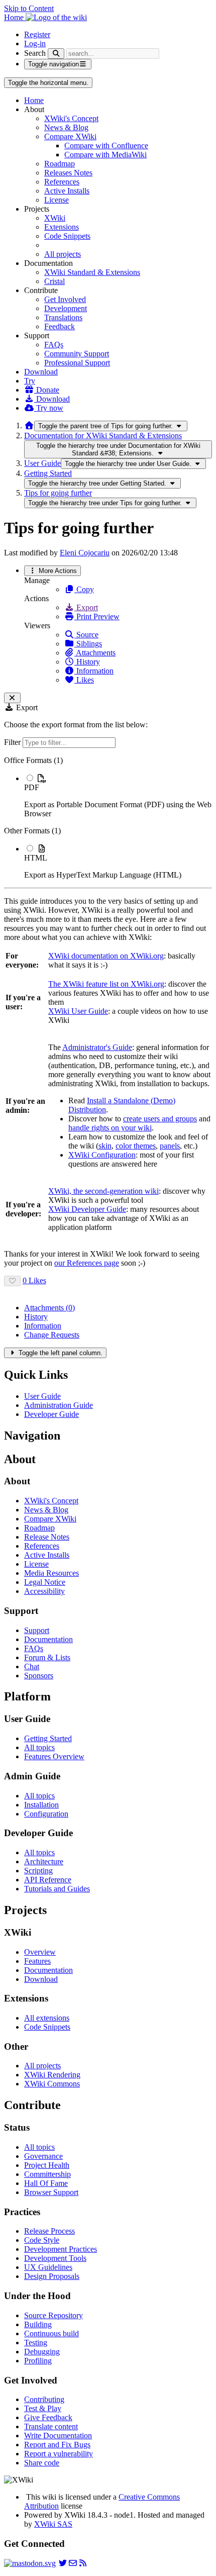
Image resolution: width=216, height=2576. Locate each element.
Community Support (77, 354)
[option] (118, 796)
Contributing (44, 2399)
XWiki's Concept (71, 118)
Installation (41, 1805)
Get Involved (65, 299)
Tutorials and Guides (57, 1889)
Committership (47, 2174)
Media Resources (51, 1573)
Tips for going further (58, 493)
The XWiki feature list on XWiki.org (106, 984)
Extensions (62, 227)
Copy (84, 589)
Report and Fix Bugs (57, 2445)
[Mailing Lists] (73, 2563)
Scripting (38, 1871)
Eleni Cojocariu (85, 553)
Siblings (88, 644)
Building (38, 2324)
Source (86, 635)
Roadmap (60, 164)
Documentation (48, 1639)
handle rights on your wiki (110, 1128)
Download (41, 372)
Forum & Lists (47, 1657)
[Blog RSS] (83, 2563)
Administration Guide (59, 1405)
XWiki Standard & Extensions (92, 272)
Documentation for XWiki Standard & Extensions (103, 436)
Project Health (47, 2165)
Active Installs (67, 191)
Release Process (49, 2231)
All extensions (47, 2018)
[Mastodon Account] (30, 2563)
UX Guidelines (48, 2267)
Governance (43, 2156)
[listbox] (108, 818)
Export (86, 607)
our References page (87, 1263)
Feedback (60, 326)
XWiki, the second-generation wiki (103, 1191)
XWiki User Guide (78, 1011)
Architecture (44, 1862)
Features (37, 1961)
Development (66, 308)
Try (30, 381)
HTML (36, 858)
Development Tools (55, 2258)
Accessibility (44, 1591)
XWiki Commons (52, 2084)
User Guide (42, 463)
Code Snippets (67, 236)
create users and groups (160, 1119)
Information (94, 671)
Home (34, 100)
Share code (42, 2463)
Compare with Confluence (106, 146)
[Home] (29, 425)
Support (37, 1630)
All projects (63, 254)
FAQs (54, 345)
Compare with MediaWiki (105, 155)
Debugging (42, 2352)
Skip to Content (29, 8)
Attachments (95, 653)
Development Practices (61, 2249)
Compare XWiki (70, 136)
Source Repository (53, 2315)
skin (105, 1146)
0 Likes (34, 1280)
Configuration (46, 1814)
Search (35, 53)
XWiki (55, 218)
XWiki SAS (53, 2524)
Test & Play (43, 2408)
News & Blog (66, 127)
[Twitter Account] (63, 2563)
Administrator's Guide (97, 1047)
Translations (63, 317)
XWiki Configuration (102, 1155)
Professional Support (77, 363)
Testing (36, 2343)
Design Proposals (52, 2276)
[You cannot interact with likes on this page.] (12, 1281)
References (62, 182)
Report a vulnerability (59, 2454)
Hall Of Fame (46, 2183)
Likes (84, 680)
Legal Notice (45, 1582)
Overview (40, 1952)
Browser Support (51, 2192)
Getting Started (48, 473)
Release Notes (47, 1537)
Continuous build (51, 2333)
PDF (32, 787)
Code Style (42, 2240)
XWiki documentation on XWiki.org (106, 956)
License (57, 200)
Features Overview (54, 1756)
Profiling (38, 2361)
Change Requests (52, 1335)
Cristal (55, 281)
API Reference (48, 1880)
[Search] (56, 54)
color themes (136, 1146)
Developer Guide (51, 1414)
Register (37, 34)
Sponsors (39, 1676)
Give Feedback (48, 2417)
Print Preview (97, 616)
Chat (32, 1666)
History (87, 662)
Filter (13, 742)
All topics (39, 1747)
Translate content (51, 2426)
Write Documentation (58, 2436)
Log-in (35, 43)
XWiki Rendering (52, 2075)
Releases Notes (68, 173)
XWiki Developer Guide (87, 1209)
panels (170, 1146)
